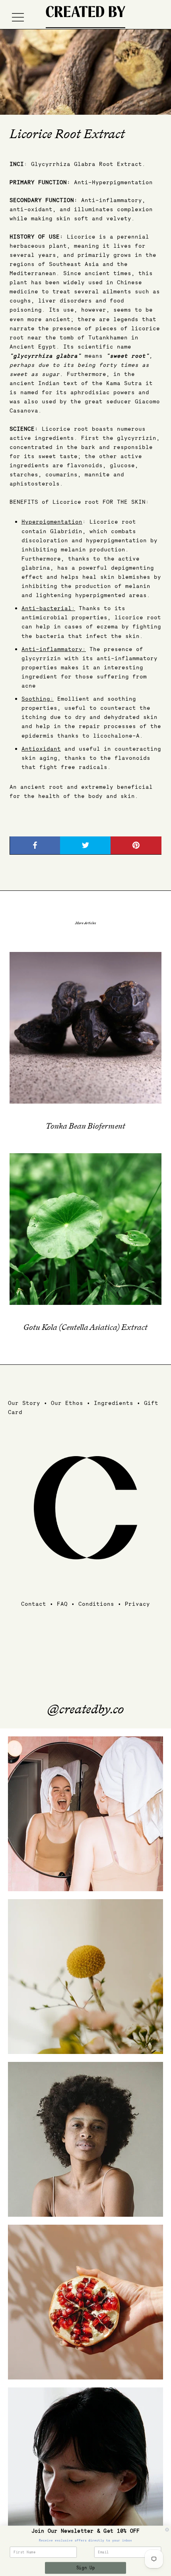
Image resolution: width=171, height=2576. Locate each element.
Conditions (96, 1604)
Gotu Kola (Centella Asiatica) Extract (85, 1328)
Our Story (24, 1403)
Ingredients (114, 1403)
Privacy (137, 1604)
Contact (34, 1604)
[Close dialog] (167, 2530)
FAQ (62, 1604)
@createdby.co (86, 1710)
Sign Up (85, 2568)
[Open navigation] (18, 17)
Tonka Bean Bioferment (85, 1127)
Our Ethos (67, 1403)
